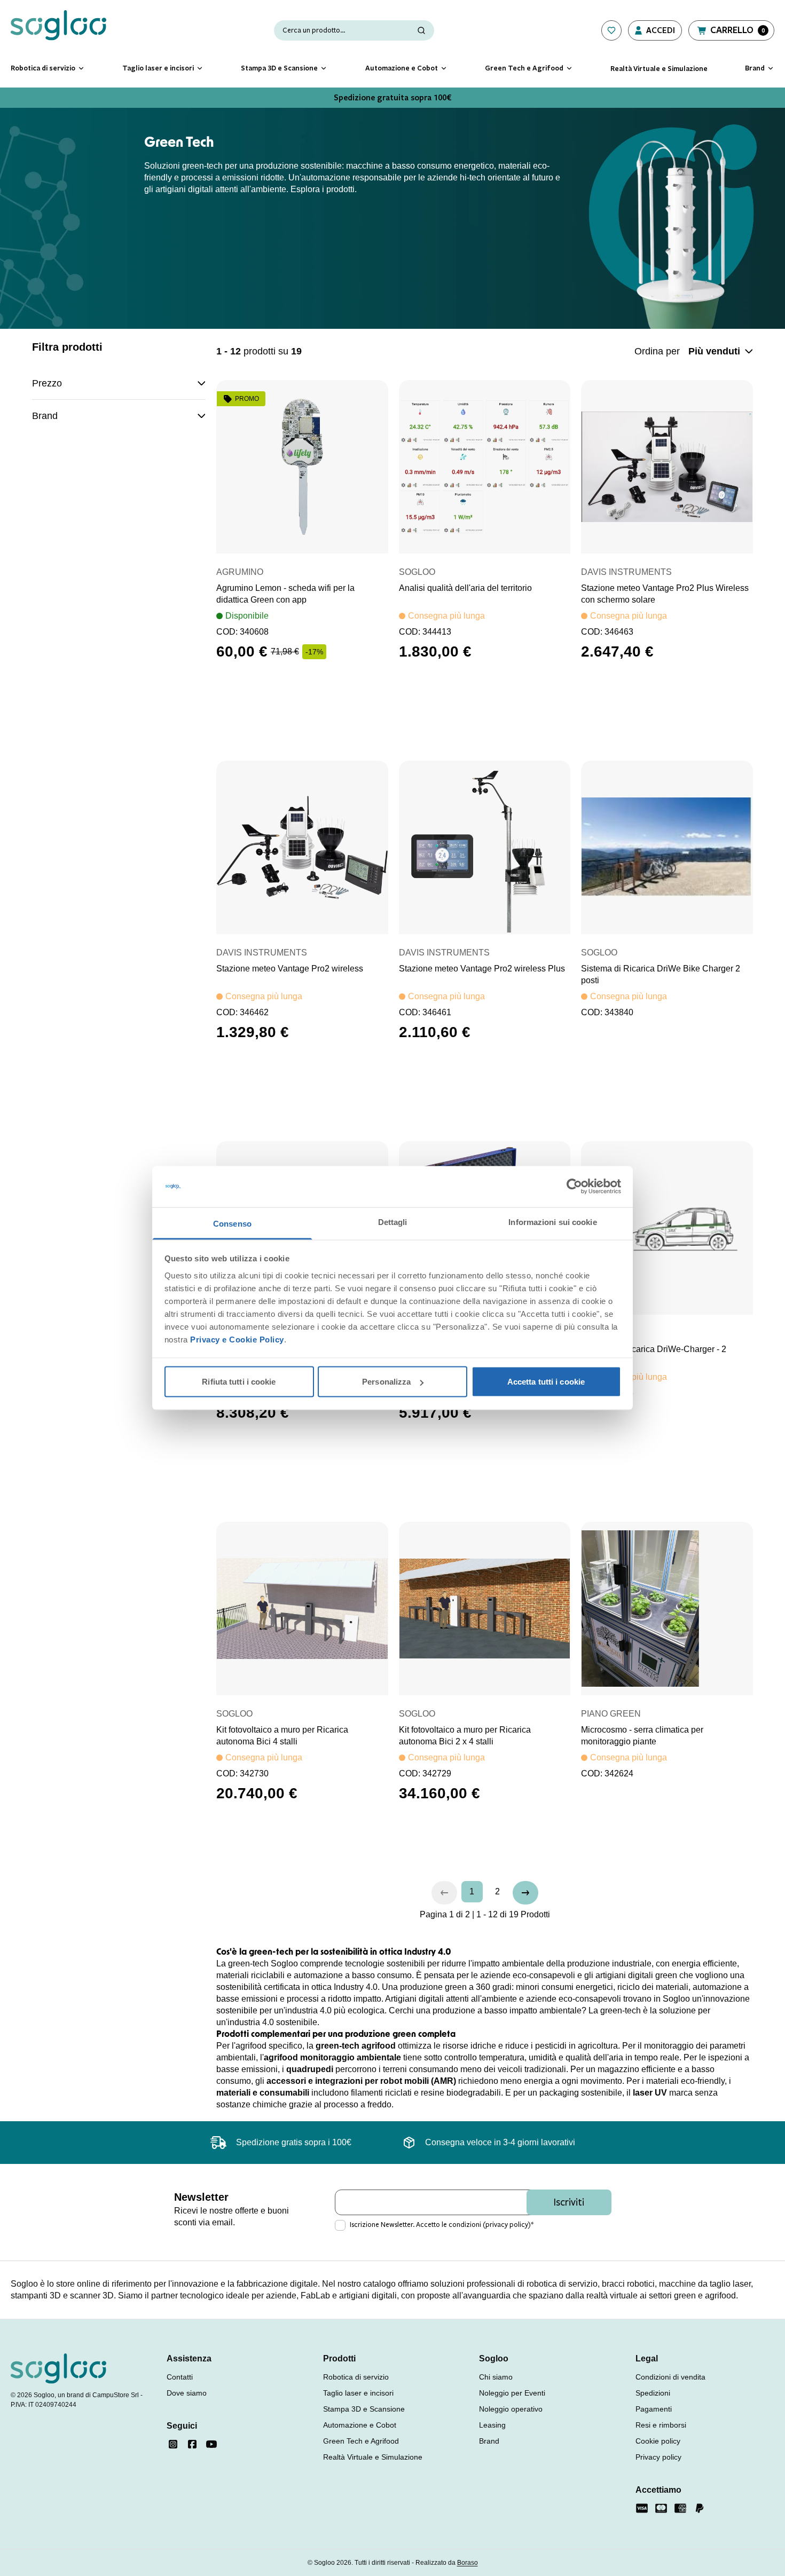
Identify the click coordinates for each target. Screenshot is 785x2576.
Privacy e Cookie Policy (237, 1339)
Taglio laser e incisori (358, 2393)
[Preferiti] (611, 30)
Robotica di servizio (356, 2377)
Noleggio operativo (511, 2409)
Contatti (180, 2377)
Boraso (468, 2563)
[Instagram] (173, 2444)
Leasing (492, 2425)
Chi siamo (496, 2377)
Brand (489, 2441)
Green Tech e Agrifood (361, 2441)
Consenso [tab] (232, 1223)
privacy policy (507, 2225)
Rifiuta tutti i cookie (239, 1382)
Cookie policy (658, 2441)
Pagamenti (654, 2409)
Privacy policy (658, 2457)
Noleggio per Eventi (512, 2393)
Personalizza (386, 1382)
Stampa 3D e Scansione (364, 2409)
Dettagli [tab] (393, 1222)
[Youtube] (211, 2444)
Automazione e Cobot (360, 2425)
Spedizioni (653, 2393)
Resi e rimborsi (661, 2425)
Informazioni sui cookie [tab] (552, 1222)
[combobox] (721, 351)
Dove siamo (187, 2393)
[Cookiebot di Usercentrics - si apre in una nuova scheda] (574, 1187)
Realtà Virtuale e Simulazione (373, 2457)
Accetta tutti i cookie (546, 1382)
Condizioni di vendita (670, 2377)
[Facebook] (192, 2444)
